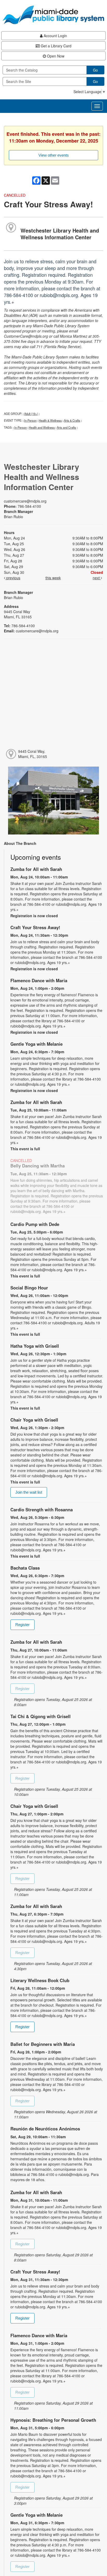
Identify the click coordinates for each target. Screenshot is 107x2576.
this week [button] (53, 578)
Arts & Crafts (72, 420)
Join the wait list (29, 1492)
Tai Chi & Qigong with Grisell (41, 1716)
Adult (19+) (31, 414)
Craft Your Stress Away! (35, 927)
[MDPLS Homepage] (53, 15)
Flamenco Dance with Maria (39, 980)
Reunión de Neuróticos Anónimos (45, 2129)
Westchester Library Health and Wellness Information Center (60, 234)
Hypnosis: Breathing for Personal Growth (53, 2420)
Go (95, 70)
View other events (54, 155)
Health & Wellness (50, 420)
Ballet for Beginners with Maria (43, 2044)
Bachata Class (25, 1568)
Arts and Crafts (66, 427)
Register (22, 1625)
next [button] (97, 578)
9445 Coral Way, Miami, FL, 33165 (33, 754)
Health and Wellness (42, 427)
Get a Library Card (56, 46)
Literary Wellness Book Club (40, 1980)
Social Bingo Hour (29, 1288)
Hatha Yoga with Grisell (35, 1346)
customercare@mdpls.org (25, 501)
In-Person (30, 420)
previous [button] (13, 578)
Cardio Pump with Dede (35, 1224)
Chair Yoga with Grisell (34, 1420)
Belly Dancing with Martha (38, 1166)
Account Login (55, 36)
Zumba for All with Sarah (36, 869)
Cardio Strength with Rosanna (42, 1509)
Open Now (55, 56)
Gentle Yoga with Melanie (36, 1044)
